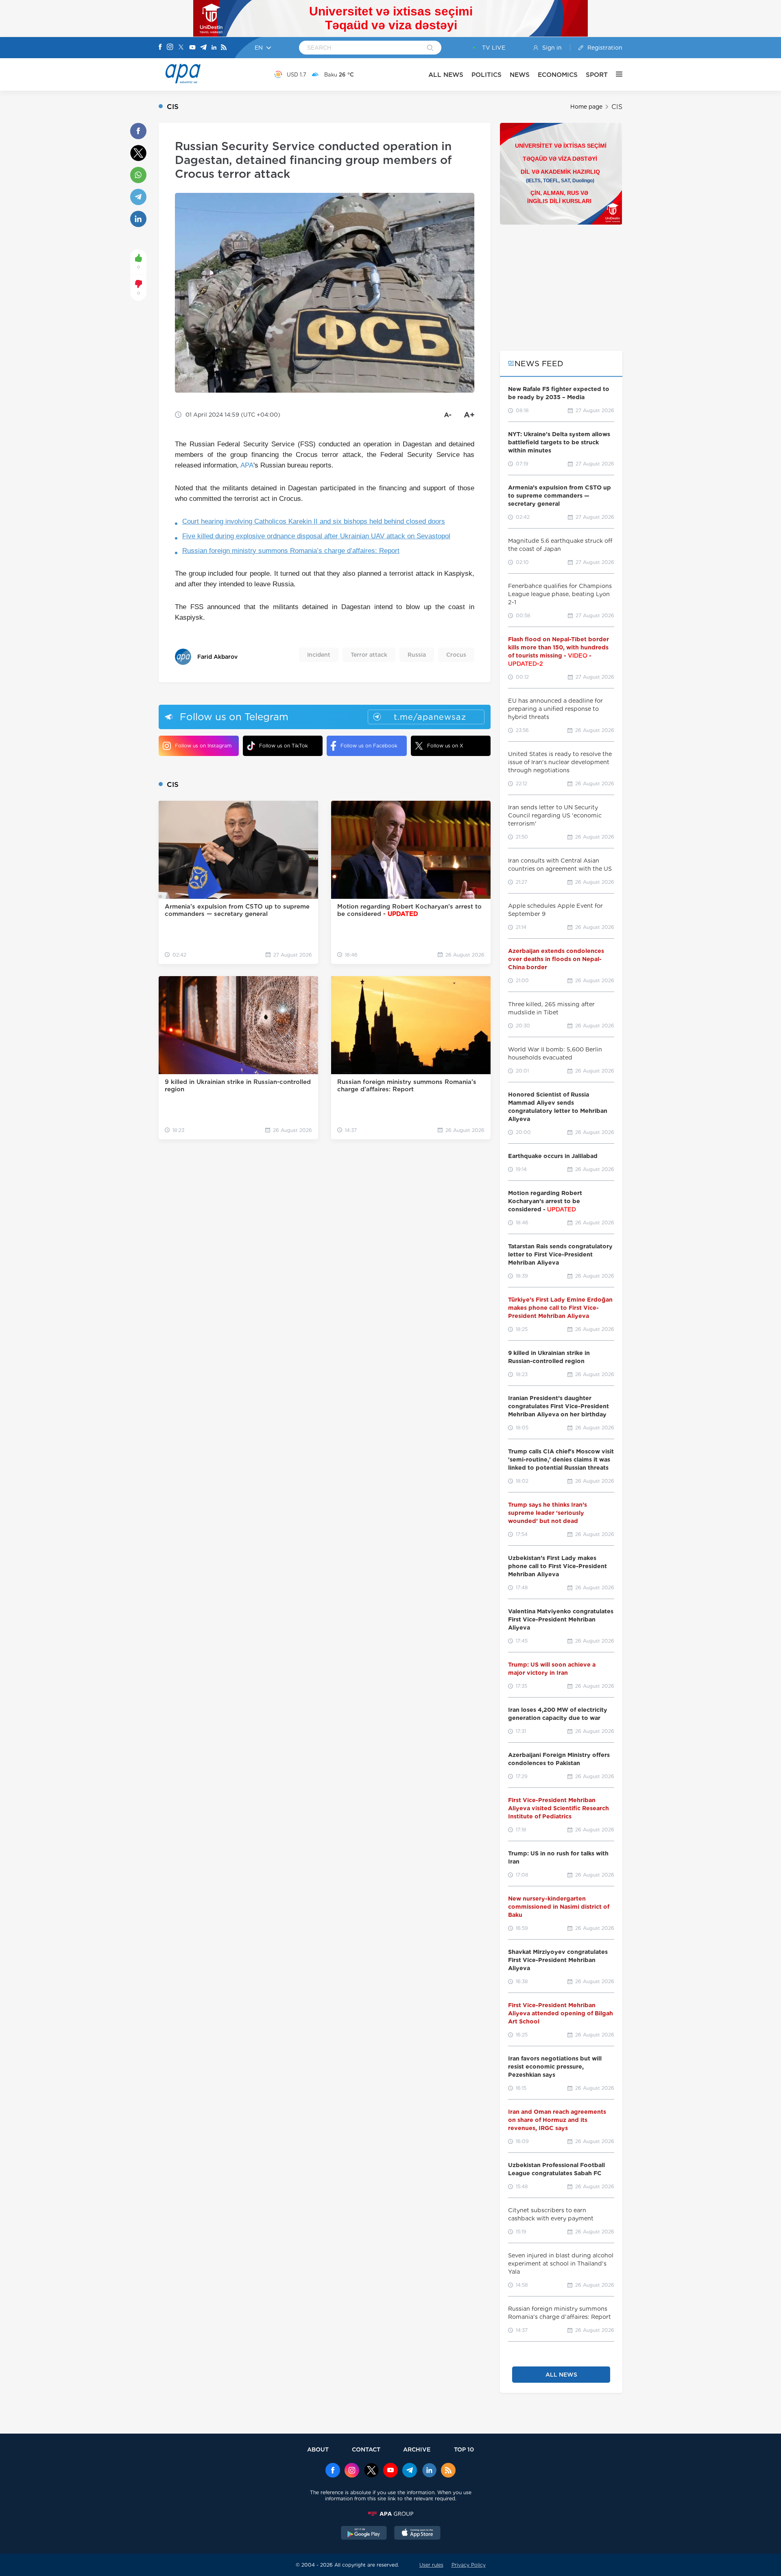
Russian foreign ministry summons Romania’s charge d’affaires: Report (291, 551)
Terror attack (369, 655)
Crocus (456, 655)
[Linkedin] (214, 48)
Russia (417, 655)
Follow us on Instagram (203, 746)
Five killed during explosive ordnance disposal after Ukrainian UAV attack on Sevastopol (316, 536)
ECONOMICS (558, 75)
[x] (371, 2471)
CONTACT (366, 2449)
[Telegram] (203, 48)
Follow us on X (445, 746)
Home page (586, 107)
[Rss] (224, 48)
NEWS (520, 75)
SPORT (597, 75)
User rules (431, 2565)
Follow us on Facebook (369, 746)
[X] (181, 48)
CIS (617, 107)
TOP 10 (464, 2449)
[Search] (430, 48)
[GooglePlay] (364, 2534)
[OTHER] (615, 74)
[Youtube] (192, 48)
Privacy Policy (469, 2565)
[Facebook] (160, 48)
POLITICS (486, 75)
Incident (319, 655)
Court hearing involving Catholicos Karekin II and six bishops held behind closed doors (314, 521)
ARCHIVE (417, 2449)
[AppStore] (417, 2534)
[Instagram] (170, 48)
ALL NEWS (446, 75)
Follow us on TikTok (284, 746)
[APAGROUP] (390, 2514)
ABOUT (318, 2449)
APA (247, 465)
